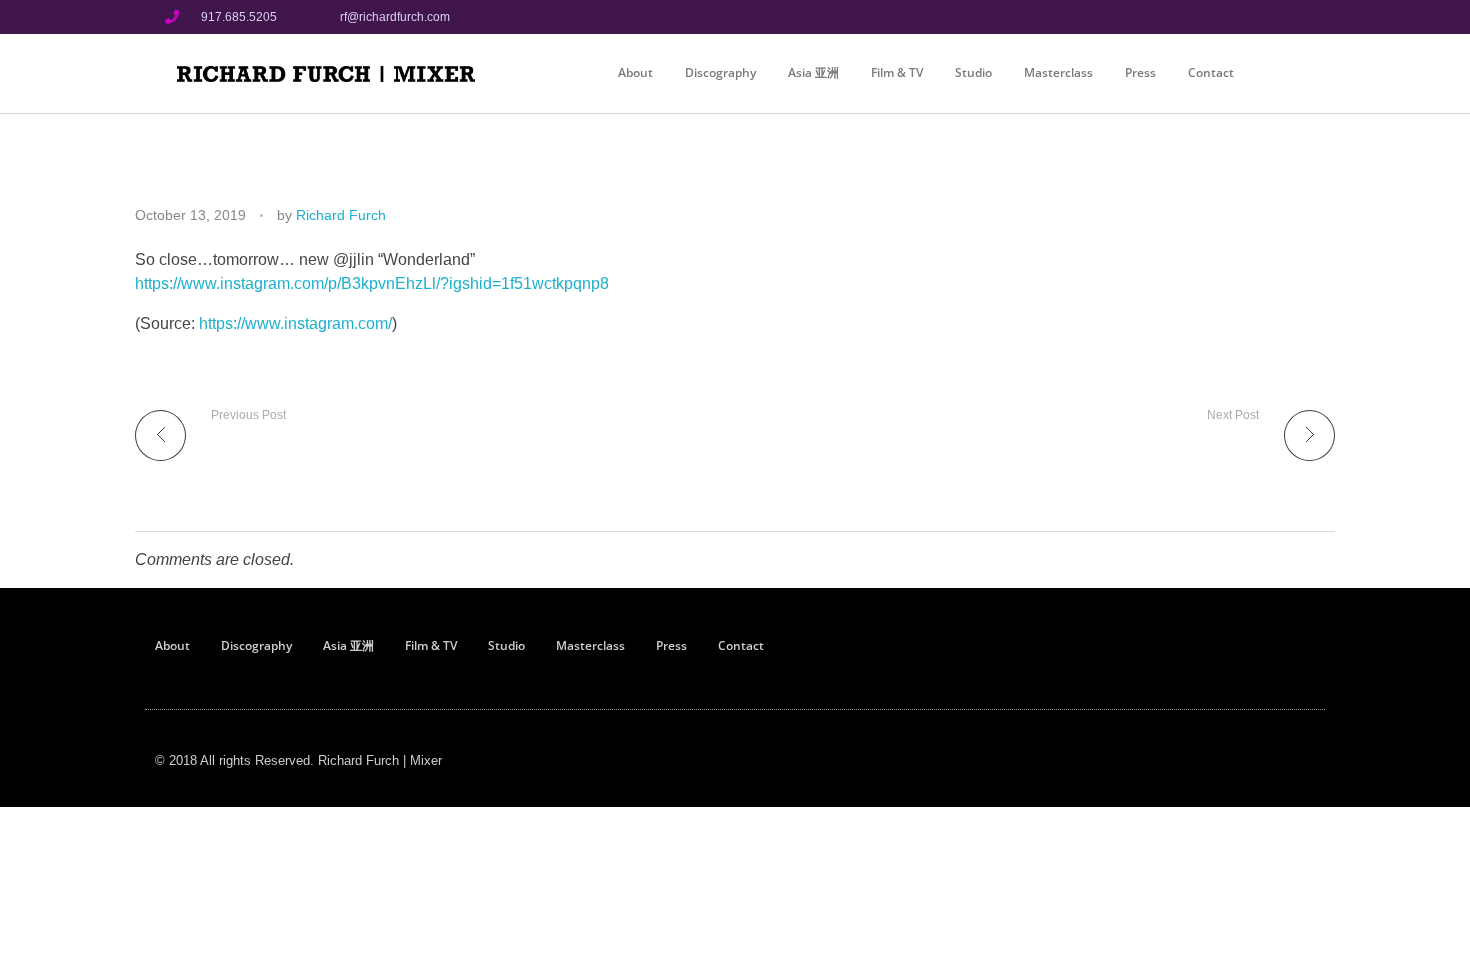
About (635, 72)
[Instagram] (1254, 17)
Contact (1211, 72)
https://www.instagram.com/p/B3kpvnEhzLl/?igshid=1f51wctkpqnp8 (372, 283)
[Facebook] (1221, 17)
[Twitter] (1288, 17)
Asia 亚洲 (813, 72)
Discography (720, 72)
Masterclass (1058, 72)
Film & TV (897, 72)
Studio (973, 72)
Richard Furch (341, 215)
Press (1140, 72)
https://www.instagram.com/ (295, 323)
